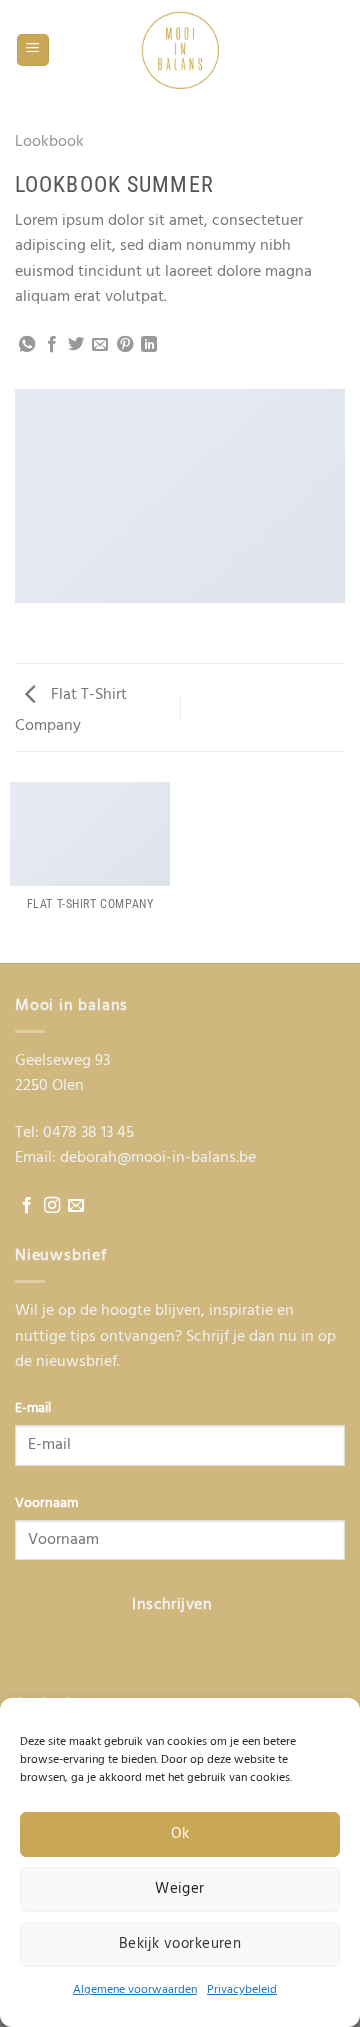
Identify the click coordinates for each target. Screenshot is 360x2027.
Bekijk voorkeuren (180, 1944)
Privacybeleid (242, 1990)
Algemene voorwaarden (135, 1990)
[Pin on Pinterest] (125, 345)
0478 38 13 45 (88, 1133)
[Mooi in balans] (180, 50)
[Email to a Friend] (100, 345)
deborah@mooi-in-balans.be (158, 1158)
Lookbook (49, 142)
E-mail (33, 1408)
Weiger (180, 1889)
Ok (180, 1834)
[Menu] (33, 50)
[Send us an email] (76, 1206)
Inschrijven (172, 1605)
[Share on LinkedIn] (149, 345)
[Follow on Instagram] (52, 1206)
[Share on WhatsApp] (27, 345)
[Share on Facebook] (52, 345)
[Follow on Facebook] (27, 1206)
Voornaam (46, 1503)
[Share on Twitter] (76, 345)
